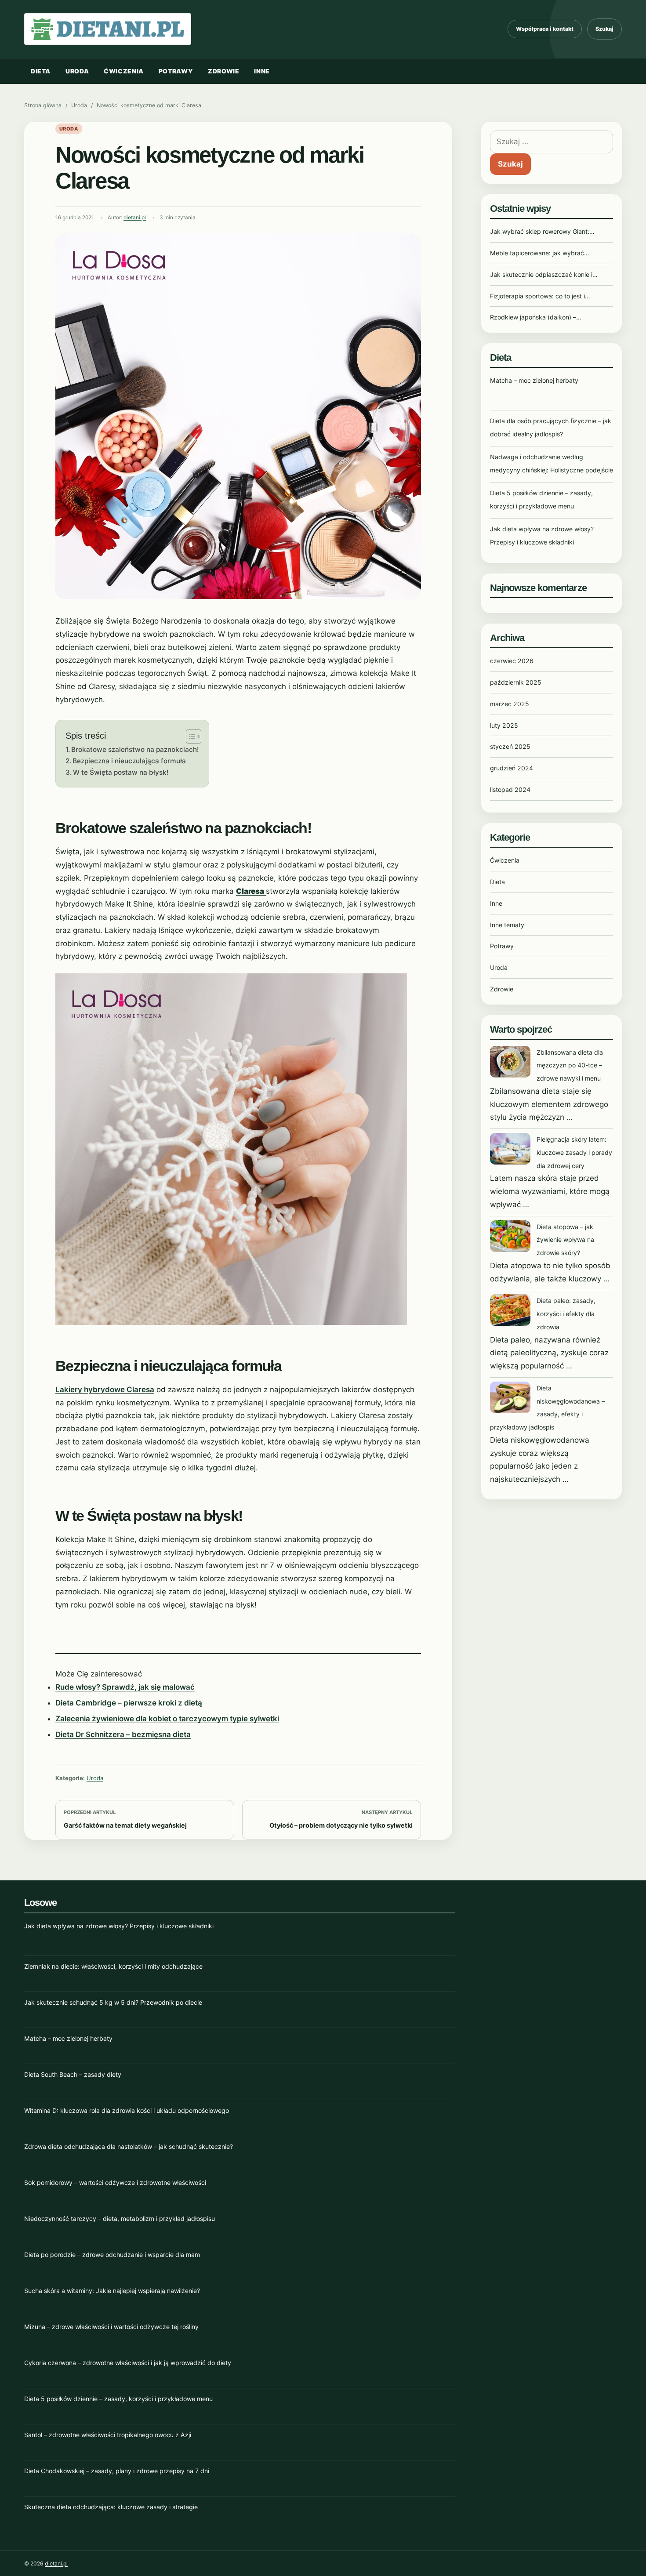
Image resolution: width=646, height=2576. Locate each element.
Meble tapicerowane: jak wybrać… (540, 253)
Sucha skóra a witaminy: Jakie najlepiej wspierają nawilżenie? (112, 2291)
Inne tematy (507, 925)
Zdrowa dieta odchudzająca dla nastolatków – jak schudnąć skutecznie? (129, 2146)
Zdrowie (223, 71)
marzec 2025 (510, 704)
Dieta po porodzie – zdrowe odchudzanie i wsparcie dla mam (112, 2255)
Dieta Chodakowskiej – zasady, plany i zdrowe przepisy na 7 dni (117, 2471)
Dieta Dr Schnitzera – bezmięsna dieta (123, 1734)
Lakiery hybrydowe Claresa (105, 1390)
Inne (262, 71)
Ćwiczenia (124, 71)
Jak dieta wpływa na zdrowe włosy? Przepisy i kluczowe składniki (119, 1926)
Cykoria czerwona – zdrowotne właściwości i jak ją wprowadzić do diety (128, 2363)
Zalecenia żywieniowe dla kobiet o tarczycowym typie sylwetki (167, 1719)
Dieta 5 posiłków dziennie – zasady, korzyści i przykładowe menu (118, 2399)
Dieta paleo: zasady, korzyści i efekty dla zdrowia (566, 1314)
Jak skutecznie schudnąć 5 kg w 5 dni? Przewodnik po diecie (113, 2002)
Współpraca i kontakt (545, 29)
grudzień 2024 (512, 768)
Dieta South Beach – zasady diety (73, 2074)
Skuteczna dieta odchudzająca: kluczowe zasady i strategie (111, 2507)
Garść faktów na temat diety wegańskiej (125, 1825)
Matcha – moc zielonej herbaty (534, 380)
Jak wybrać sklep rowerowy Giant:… (542, 231)
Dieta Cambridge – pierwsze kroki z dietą (129, 1703)
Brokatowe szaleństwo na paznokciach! (135, 749)
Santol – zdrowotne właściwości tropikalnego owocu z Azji (108, 2435)
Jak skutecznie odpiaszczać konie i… (544, 274)
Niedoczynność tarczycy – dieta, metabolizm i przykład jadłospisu (120, 2219)
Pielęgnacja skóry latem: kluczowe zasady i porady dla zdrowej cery (574, 1152)
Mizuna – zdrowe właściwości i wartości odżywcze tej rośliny (111, 2327)
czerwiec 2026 (512, 661)
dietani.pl (135, 218)
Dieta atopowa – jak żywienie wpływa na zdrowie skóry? (565, 1240)
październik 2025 (516, 682)
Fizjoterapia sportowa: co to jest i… (540, 296)
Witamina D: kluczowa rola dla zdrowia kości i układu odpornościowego (127, 2110)
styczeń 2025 (510, 746)
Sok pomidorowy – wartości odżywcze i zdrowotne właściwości (115, 2182)
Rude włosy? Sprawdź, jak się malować (125, 1687)
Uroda (77, 71)
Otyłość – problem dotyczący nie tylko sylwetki (341, 1825)
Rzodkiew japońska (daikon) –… (536, 317)
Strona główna (43, 105)
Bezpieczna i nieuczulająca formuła (129, 761)
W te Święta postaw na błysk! (121, 772)
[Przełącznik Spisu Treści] (189, 737)
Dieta (41, 71)
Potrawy (176, 71)
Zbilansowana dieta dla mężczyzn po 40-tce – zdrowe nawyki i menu (570, 1065)
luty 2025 (504, 725)
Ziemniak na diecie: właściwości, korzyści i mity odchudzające (113, 1966)
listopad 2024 (510, 789)
